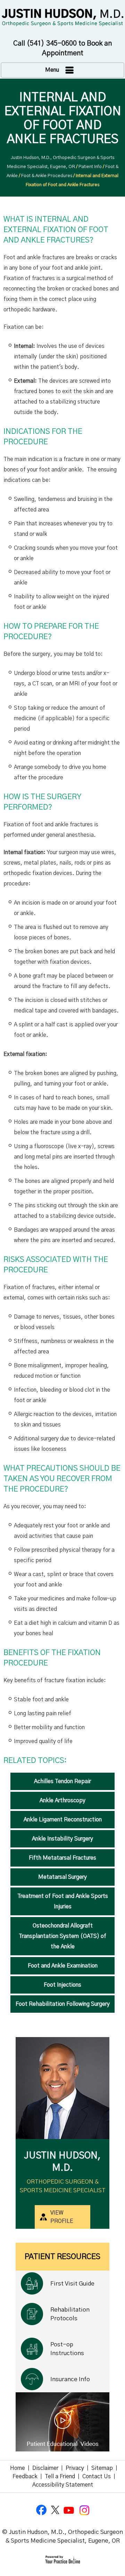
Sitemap (102, 2468)
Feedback (25, 2476)
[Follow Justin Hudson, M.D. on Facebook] (42, 2510)
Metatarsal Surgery (62, 1877)
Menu (52, 70)
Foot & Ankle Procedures (47, 176)
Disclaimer (45, 2468)
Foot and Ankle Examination (63, 1966)
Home (18, 2468)
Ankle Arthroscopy (62, 1800)
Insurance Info (70, 2379)
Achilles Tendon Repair (62, 1781)
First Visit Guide (72, 2284)
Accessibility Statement (63, 2485)
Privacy (75, 2468)
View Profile (62, 2217)
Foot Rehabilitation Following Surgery (63, 2004)
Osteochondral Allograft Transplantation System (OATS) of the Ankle (62, 1936)
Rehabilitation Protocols (70, 2314)
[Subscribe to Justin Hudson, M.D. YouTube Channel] (69, 2510)
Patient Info (90, 167)
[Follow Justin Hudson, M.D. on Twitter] (56, 2510)
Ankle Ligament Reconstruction (63, 1820)
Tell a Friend (60, 2476)
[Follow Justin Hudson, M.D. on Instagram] (83, 2510)
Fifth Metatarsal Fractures (62, 1858)
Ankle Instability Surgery (62, 1839)
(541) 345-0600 (52, 43)
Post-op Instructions (67, 2349)
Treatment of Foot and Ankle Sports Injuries (63, 1901)
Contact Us (97, 2476)
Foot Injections (62, 1985)
